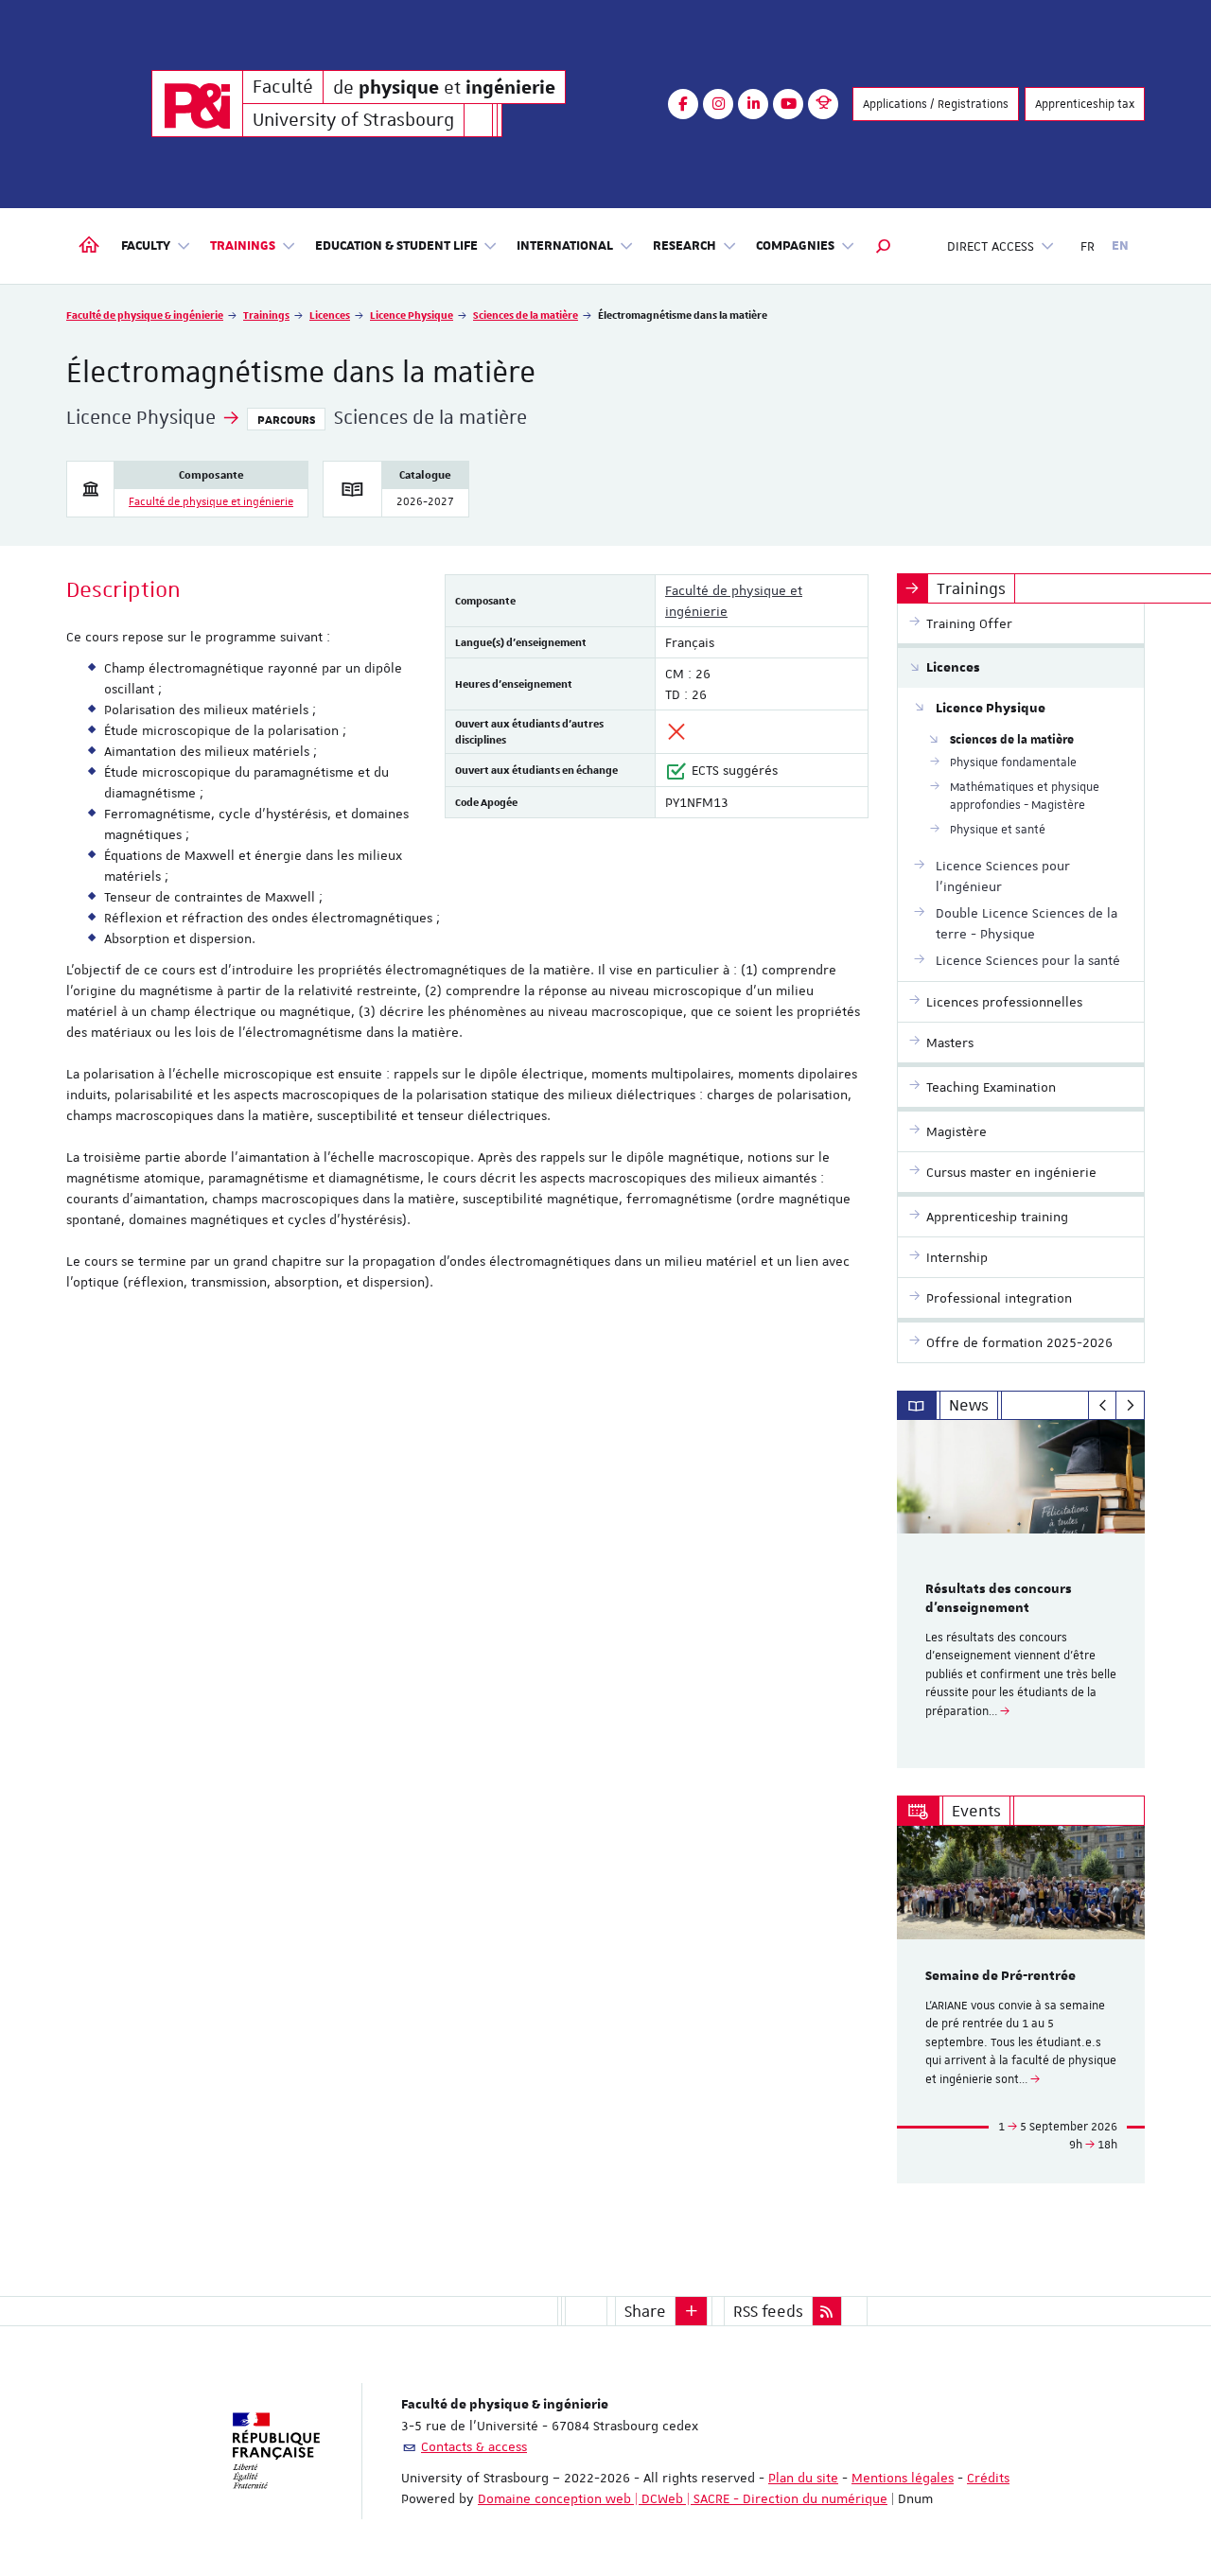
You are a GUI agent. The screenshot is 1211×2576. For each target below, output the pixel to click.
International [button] (565, 246)
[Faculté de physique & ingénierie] (197, 104)
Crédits (988, 2478)
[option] (1021, 1594)
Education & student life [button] (396, 246)
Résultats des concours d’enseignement (999, 1599)
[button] (884, 246)
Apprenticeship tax (1085, 104)
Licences (330, 315)
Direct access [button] (991, 246)
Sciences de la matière (526, 315)
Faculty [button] (146, 246)
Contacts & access (474, 2446)
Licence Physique (412, 315)
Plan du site (803, 2478)
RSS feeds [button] (768, 2311)
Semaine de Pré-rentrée (1000, 1976)
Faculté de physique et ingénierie (211, 502)
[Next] (1130, 1406)
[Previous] (1103, 1406)
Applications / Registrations (936, 104)
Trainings (266, 315)
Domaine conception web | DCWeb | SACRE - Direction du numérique (683, 2498)
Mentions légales (903, 2478)
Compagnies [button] (795, 246)
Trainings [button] (243, 246)
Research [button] (684, 246)
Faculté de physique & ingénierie (145, 315)
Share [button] (645, 2311)
